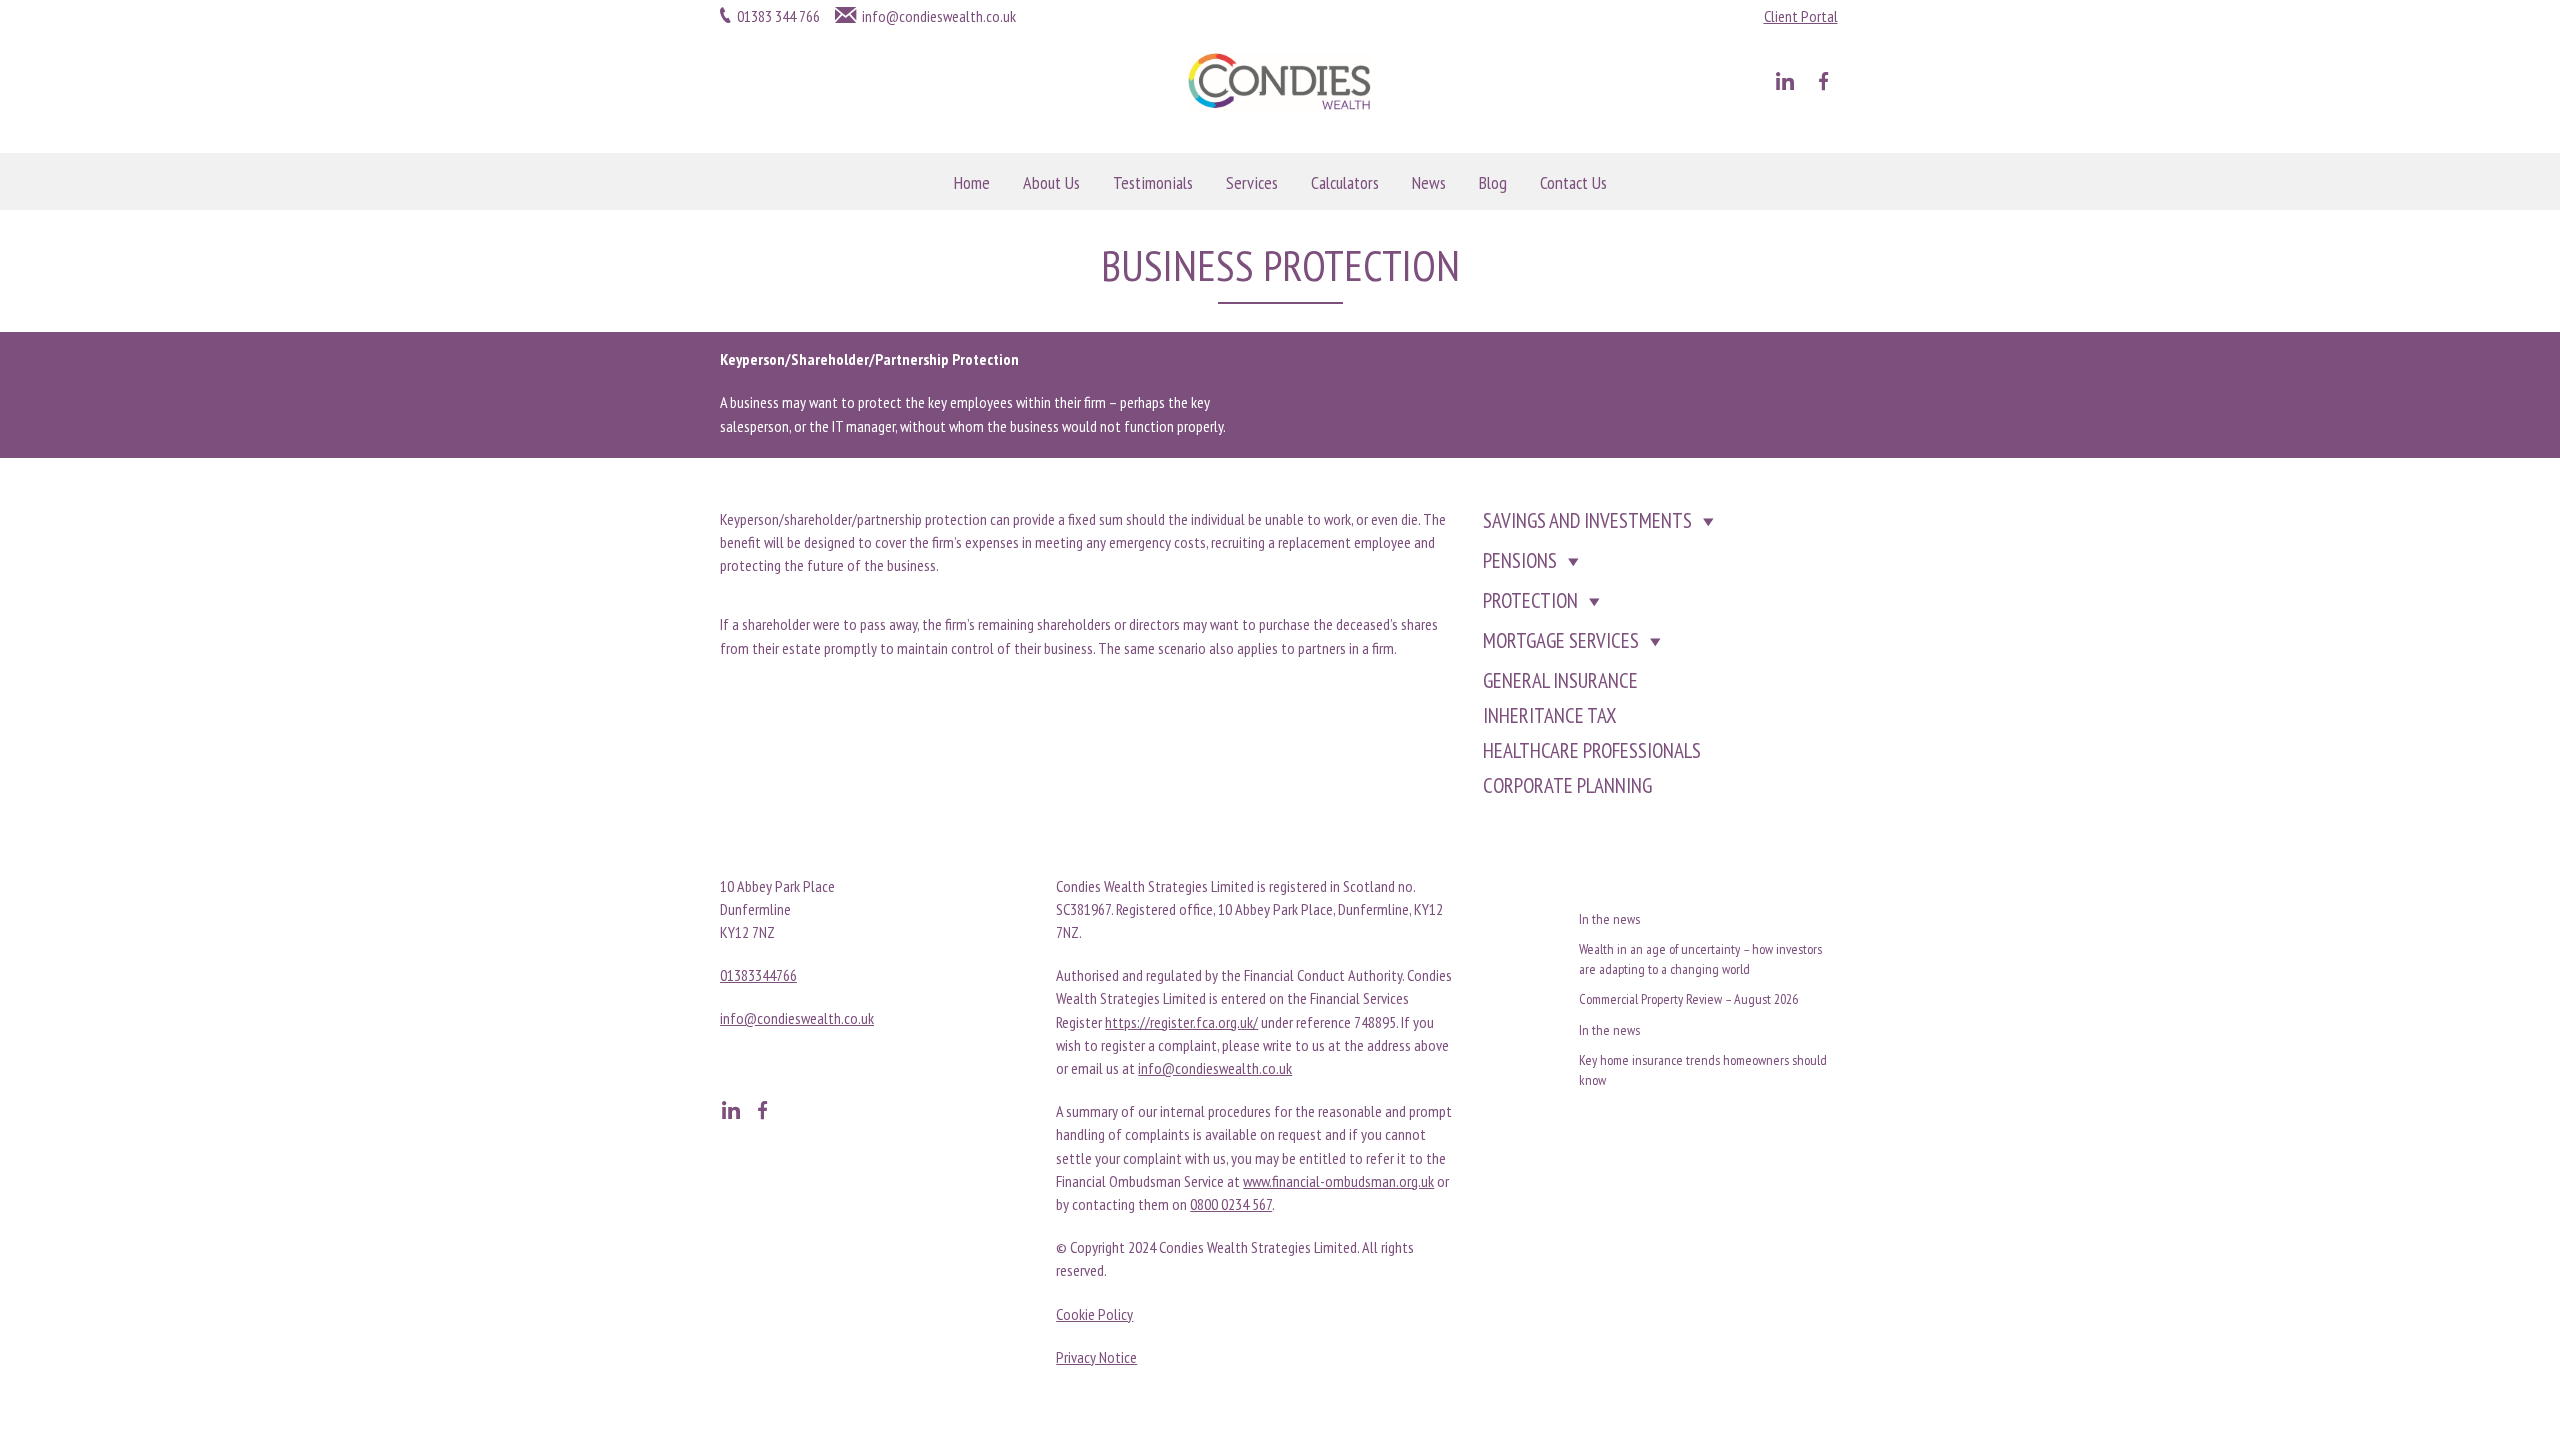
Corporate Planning (1567, 785)
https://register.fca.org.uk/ (1181, 1022)
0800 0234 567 (1231, 1204)
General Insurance (1560, 680)
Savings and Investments (1587, 520)
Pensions (1520, 560)
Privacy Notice (1096, 1357)
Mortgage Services (1561, 640)
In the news (1609, 919)
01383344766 (758, 975)
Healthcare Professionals (1592, 750)
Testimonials (1153, 182)
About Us (1051, 182)
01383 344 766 (778, 16)
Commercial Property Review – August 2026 (1688, 999)
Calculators (1345, 182)
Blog (1493, 182)
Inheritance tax (1550, 715)
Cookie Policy (1094, 1314)
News (1429, 182)
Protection (1530, 600)
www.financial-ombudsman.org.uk (1338, 1181)
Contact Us (1573, 182)
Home (972, 182)
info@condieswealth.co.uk (939, 16)
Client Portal (1801, 16)
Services (1252, 182)
